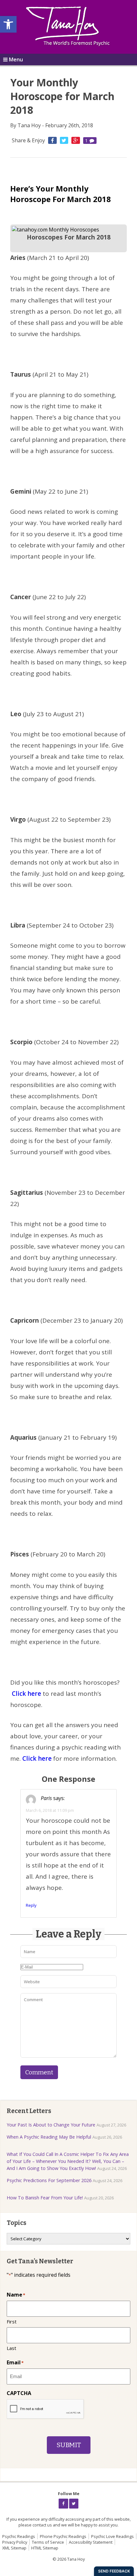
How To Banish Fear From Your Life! (45, 2198)
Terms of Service (48, 2542)
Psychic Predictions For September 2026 (49, 2180)
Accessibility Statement (91, 2542)
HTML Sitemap (45, 2548)
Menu (16, 59)
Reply (31, 1905)
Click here (27, 1694)
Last (11, 2348)
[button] (8, 24)
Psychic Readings (19, 2536)
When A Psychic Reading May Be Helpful (49, 2137)
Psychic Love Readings (112, 2536)
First (12, 2322)
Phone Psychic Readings (63, 2536)
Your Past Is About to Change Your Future (51, 2125)
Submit (69, 2445)
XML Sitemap (14, 2548)
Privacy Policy (15, 2542)
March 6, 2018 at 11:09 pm (50, 1810)
